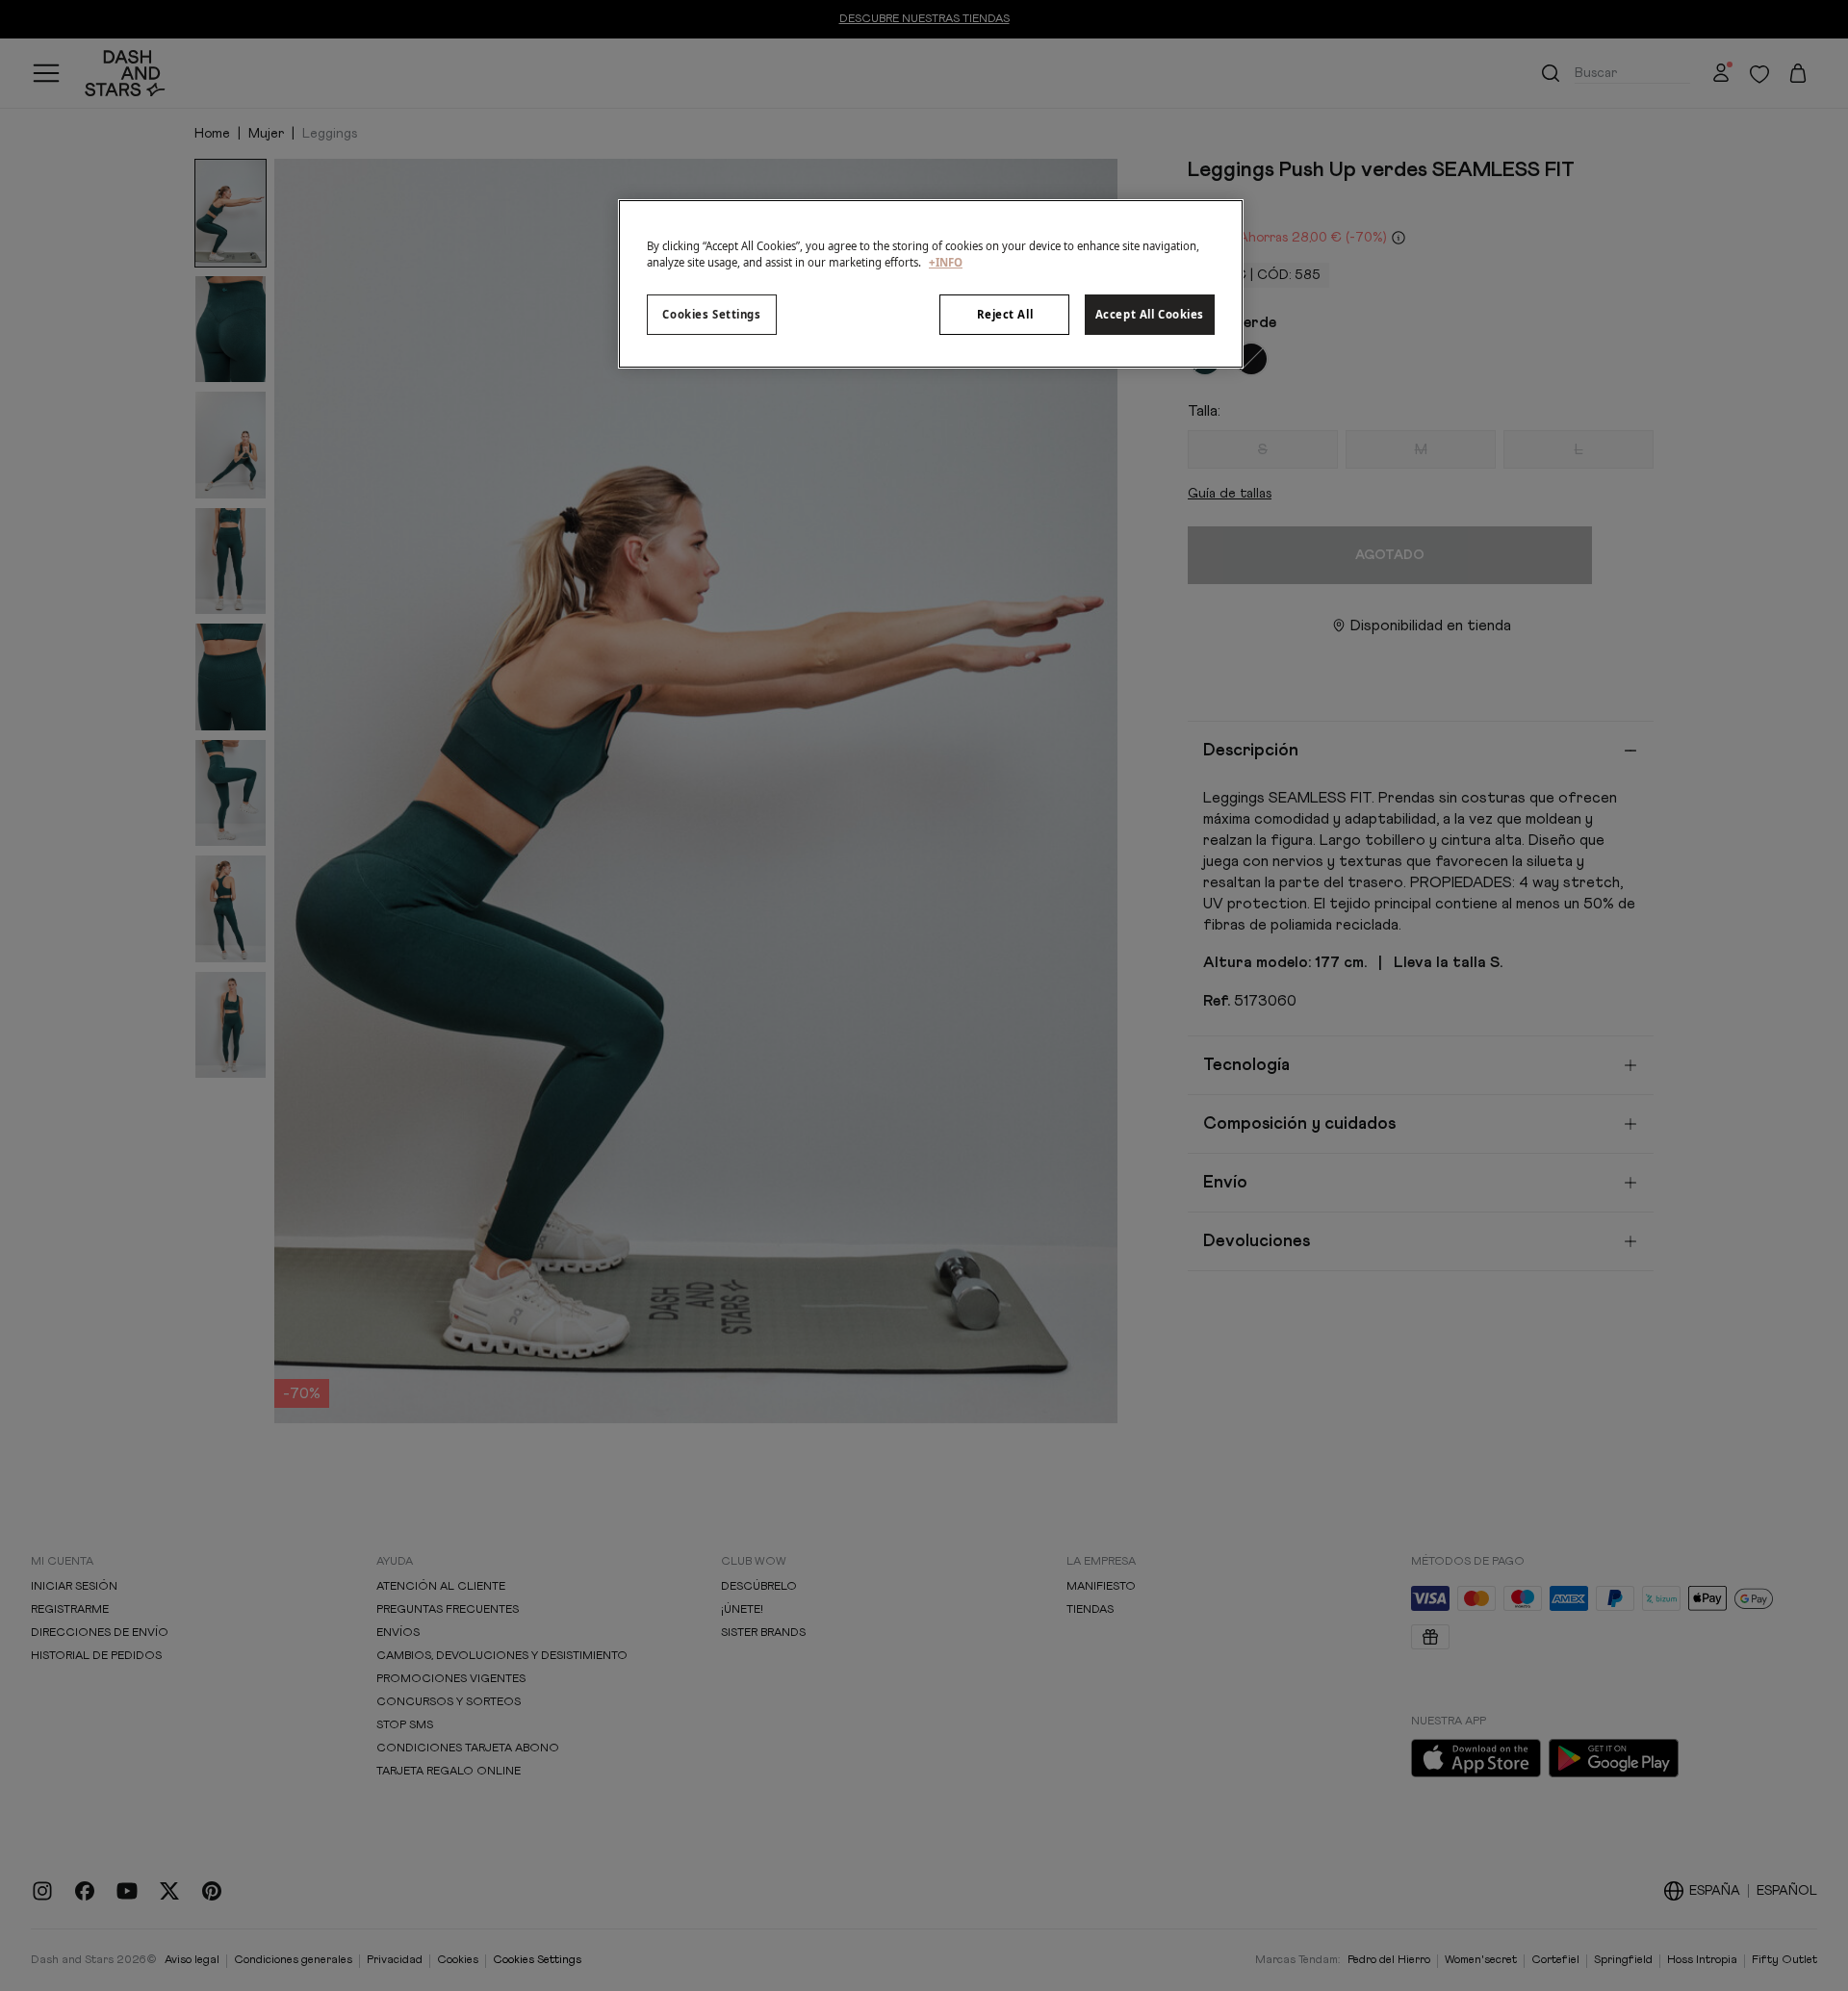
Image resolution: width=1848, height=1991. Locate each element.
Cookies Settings (711, 314)
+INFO (946, 262)
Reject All (1005, 314)
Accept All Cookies (1150, 314)
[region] (931, 284)
